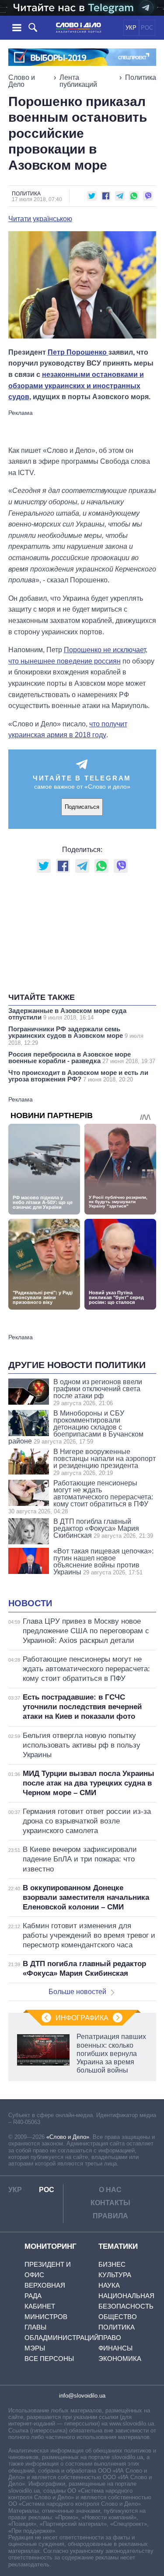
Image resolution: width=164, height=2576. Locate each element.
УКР (131, 28)
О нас (110, 2190)
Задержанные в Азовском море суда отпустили (67, 1014)
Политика (141, 77)
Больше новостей (77, 1992)
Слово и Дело (22, 81)
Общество (118, 2317)
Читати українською (40, 219)
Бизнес (112, 2264)
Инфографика (82, 2018)
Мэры (35, 2348)
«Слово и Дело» (68, 2137)
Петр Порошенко (78, 352)
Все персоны (49, 2359)
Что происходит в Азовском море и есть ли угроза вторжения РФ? (78, 1076)
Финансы (115, 2348)
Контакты (110, 2203)
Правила (110, 2216)
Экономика (120, 2359)
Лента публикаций (78, 81)
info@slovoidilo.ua (82, 2396)
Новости (30, 1603)
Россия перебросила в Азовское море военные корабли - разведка (82, 1057)
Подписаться (82, 807)
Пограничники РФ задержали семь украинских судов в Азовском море (76, 1036)
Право (110, 2338)
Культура (115, 2275)
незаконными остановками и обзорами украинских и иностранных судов (76, 386)
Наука (109, 2285)
